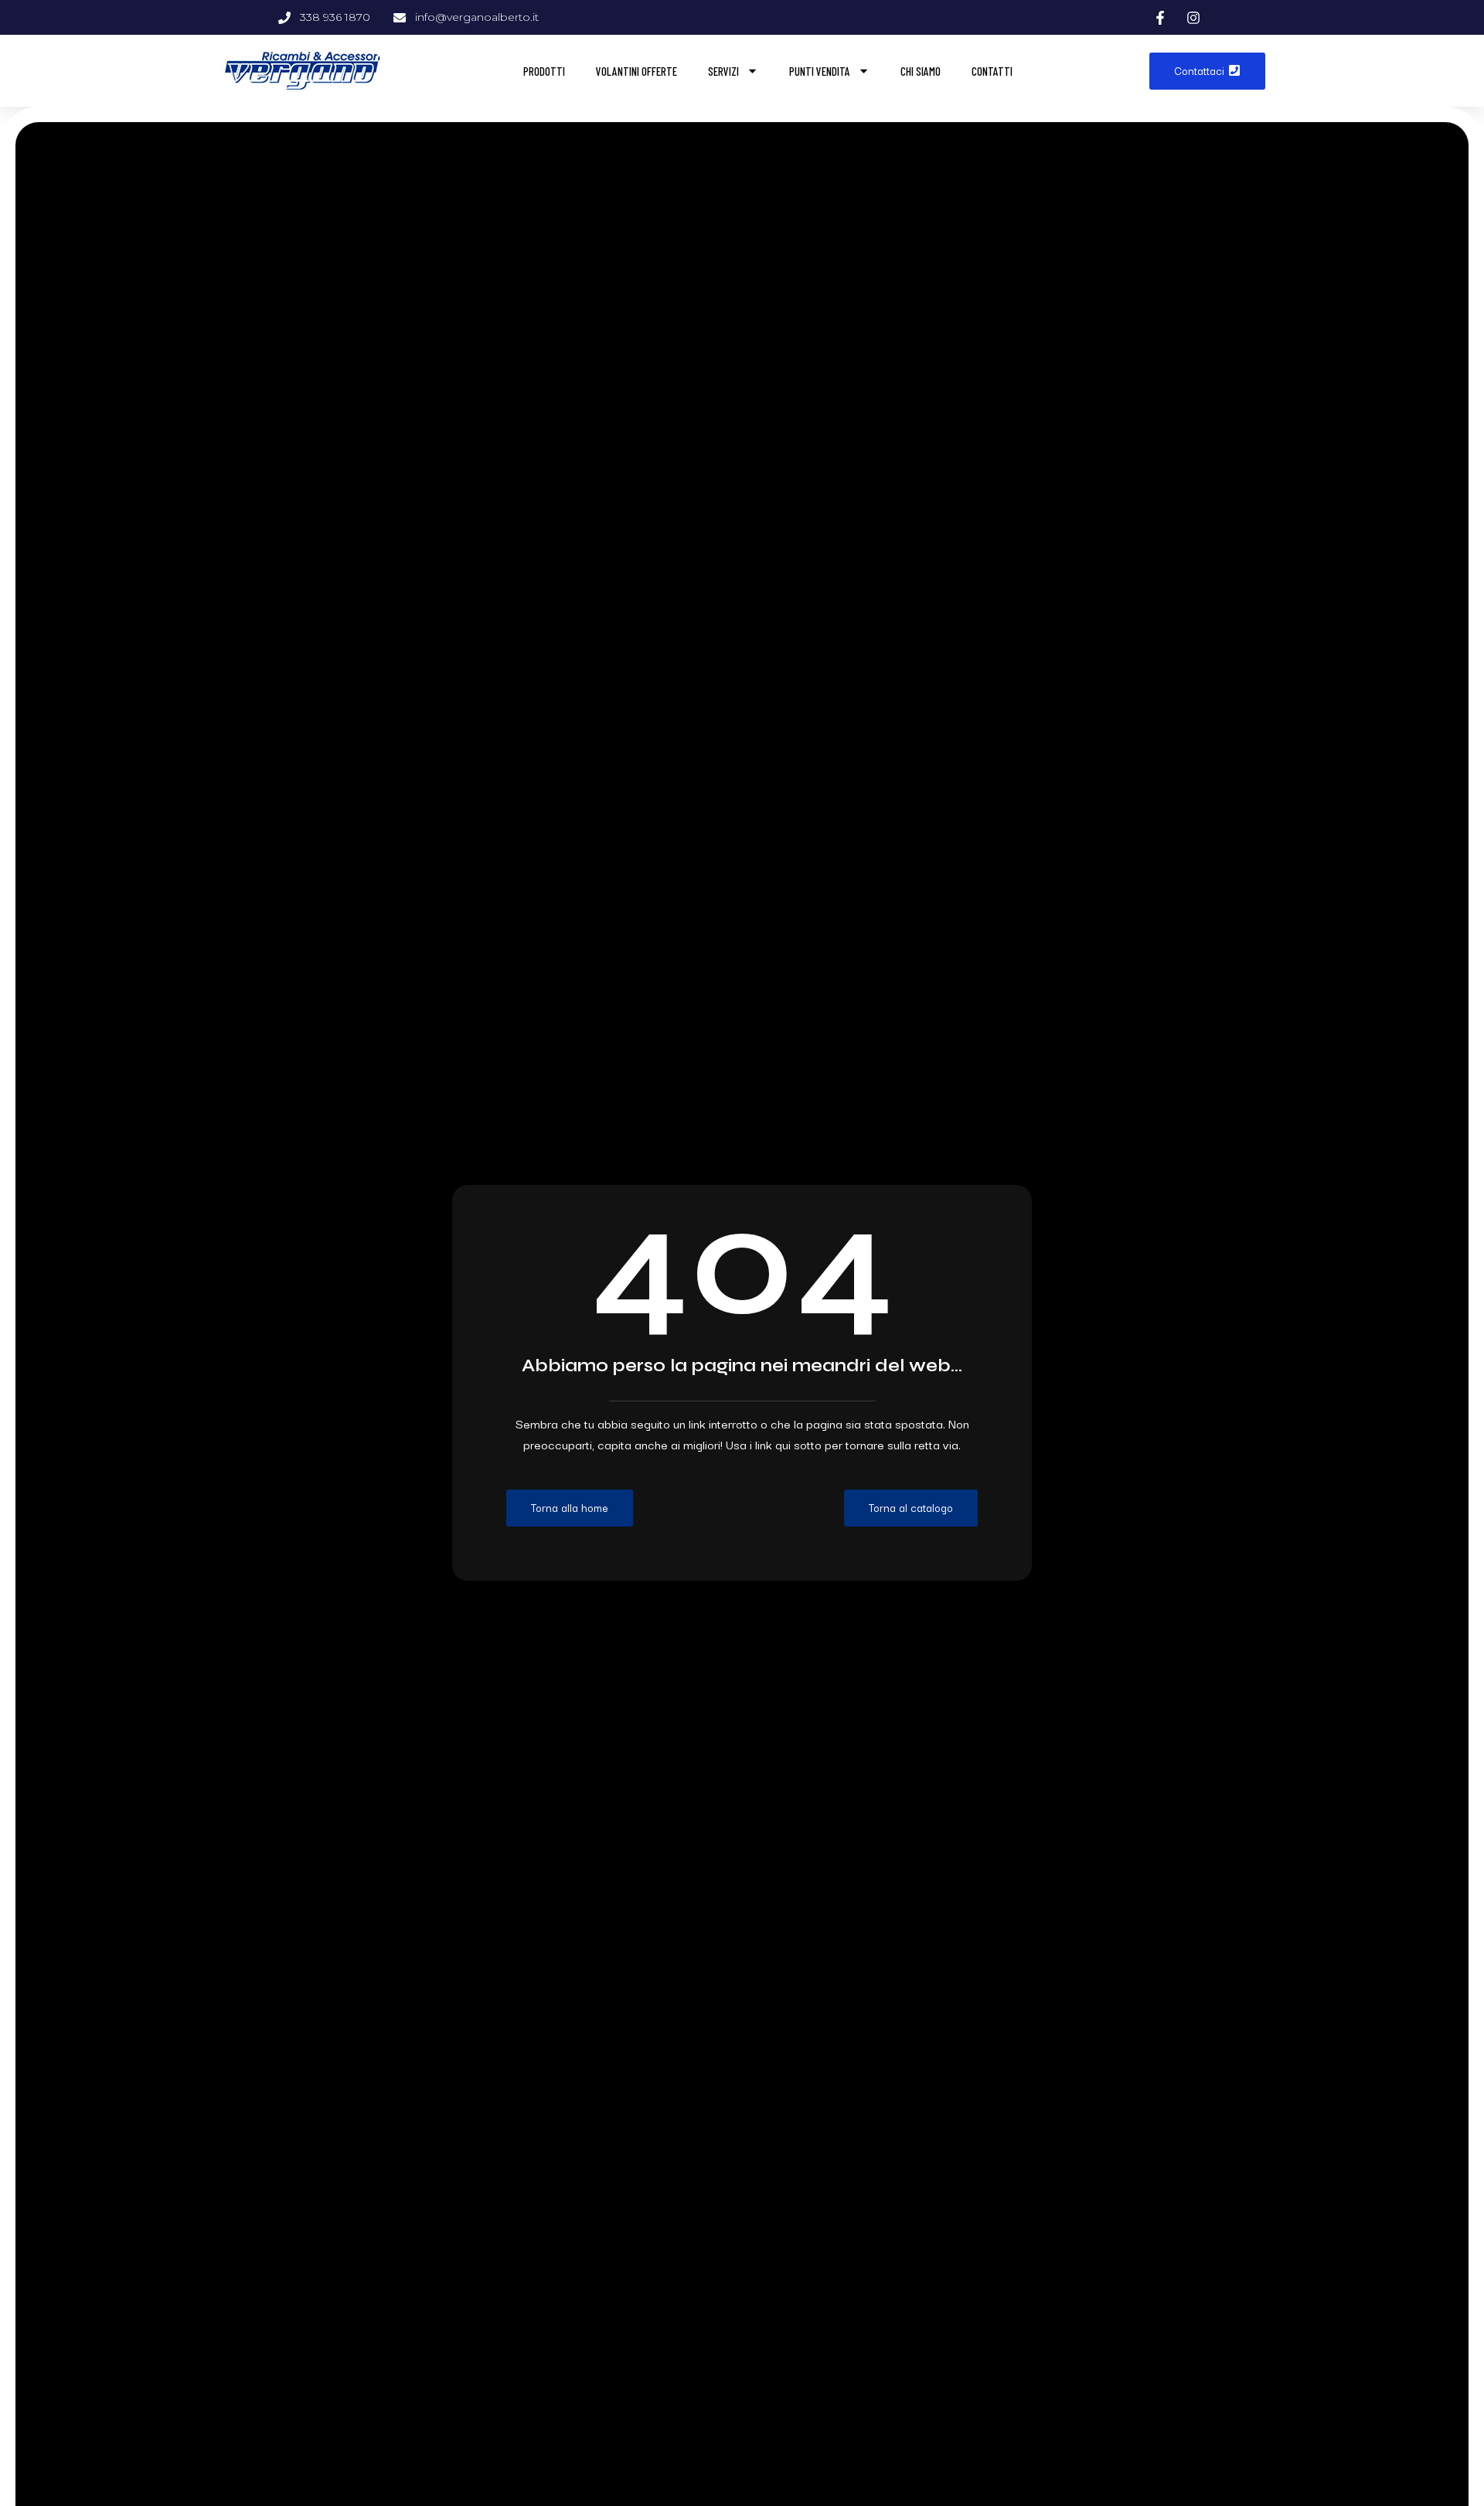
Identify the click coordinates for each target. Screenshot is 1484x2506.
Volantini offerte (636, 71)
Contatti (992, 71)
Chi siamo (921, 71)
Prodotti (544, 71)
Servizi (723, 71)
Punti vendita (820, 71)
